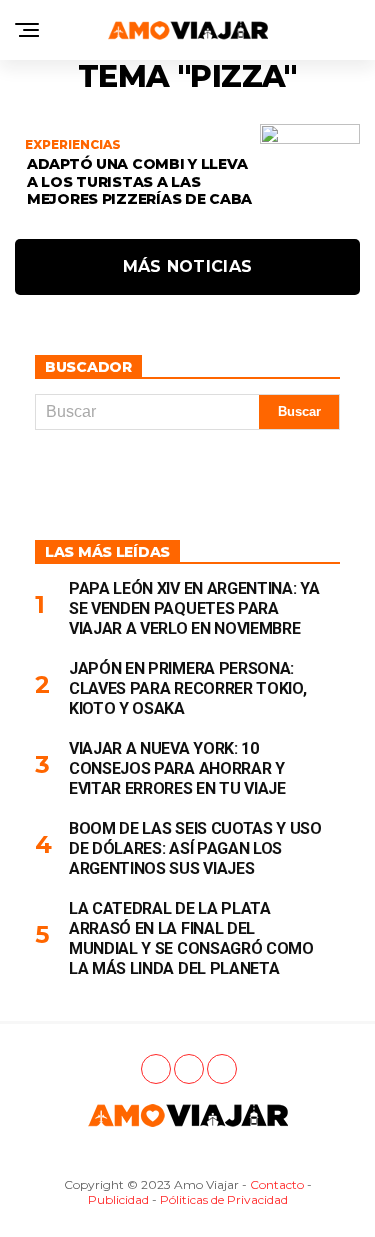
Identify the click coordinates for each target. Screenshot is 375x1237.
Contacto (277, 1184)
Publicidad (118, 1199)
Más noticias (188, 266)
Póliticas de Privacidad (224, 1199)
